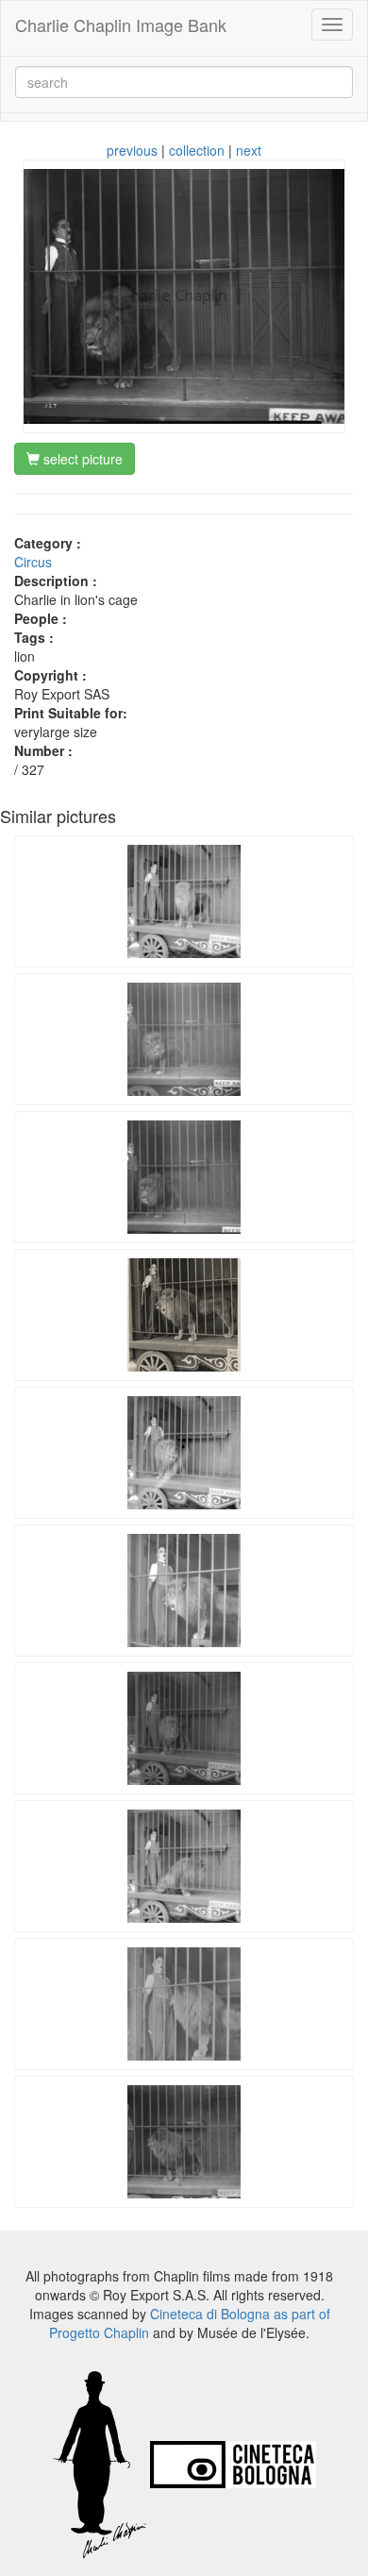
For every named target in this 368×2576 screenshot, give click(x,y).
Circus (33, 562)
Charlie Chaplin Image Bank (121, 25)
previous (132, 150)
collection (197, 150)
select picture (81, 459)
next (249, 150)
